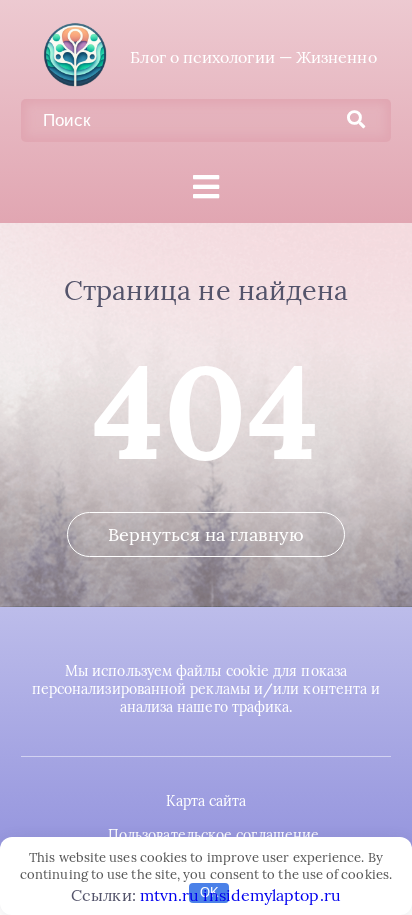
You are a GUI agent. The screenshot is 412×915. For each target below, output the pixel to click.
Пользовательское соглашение (213, 835)
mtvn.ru (170, 895)
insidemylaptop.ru (271, 895)
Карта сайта (206, 801)
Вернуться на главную (206, 534)
